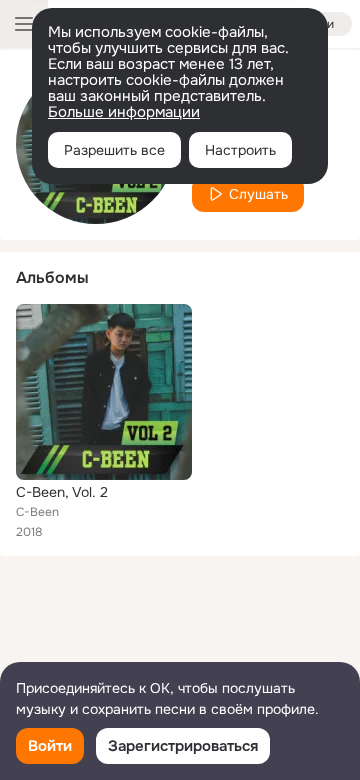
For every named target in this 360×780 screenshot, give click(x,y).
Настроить (240, 150)
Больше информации (124, 112)
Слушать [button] (258, 194)
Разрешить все (114, 150)
